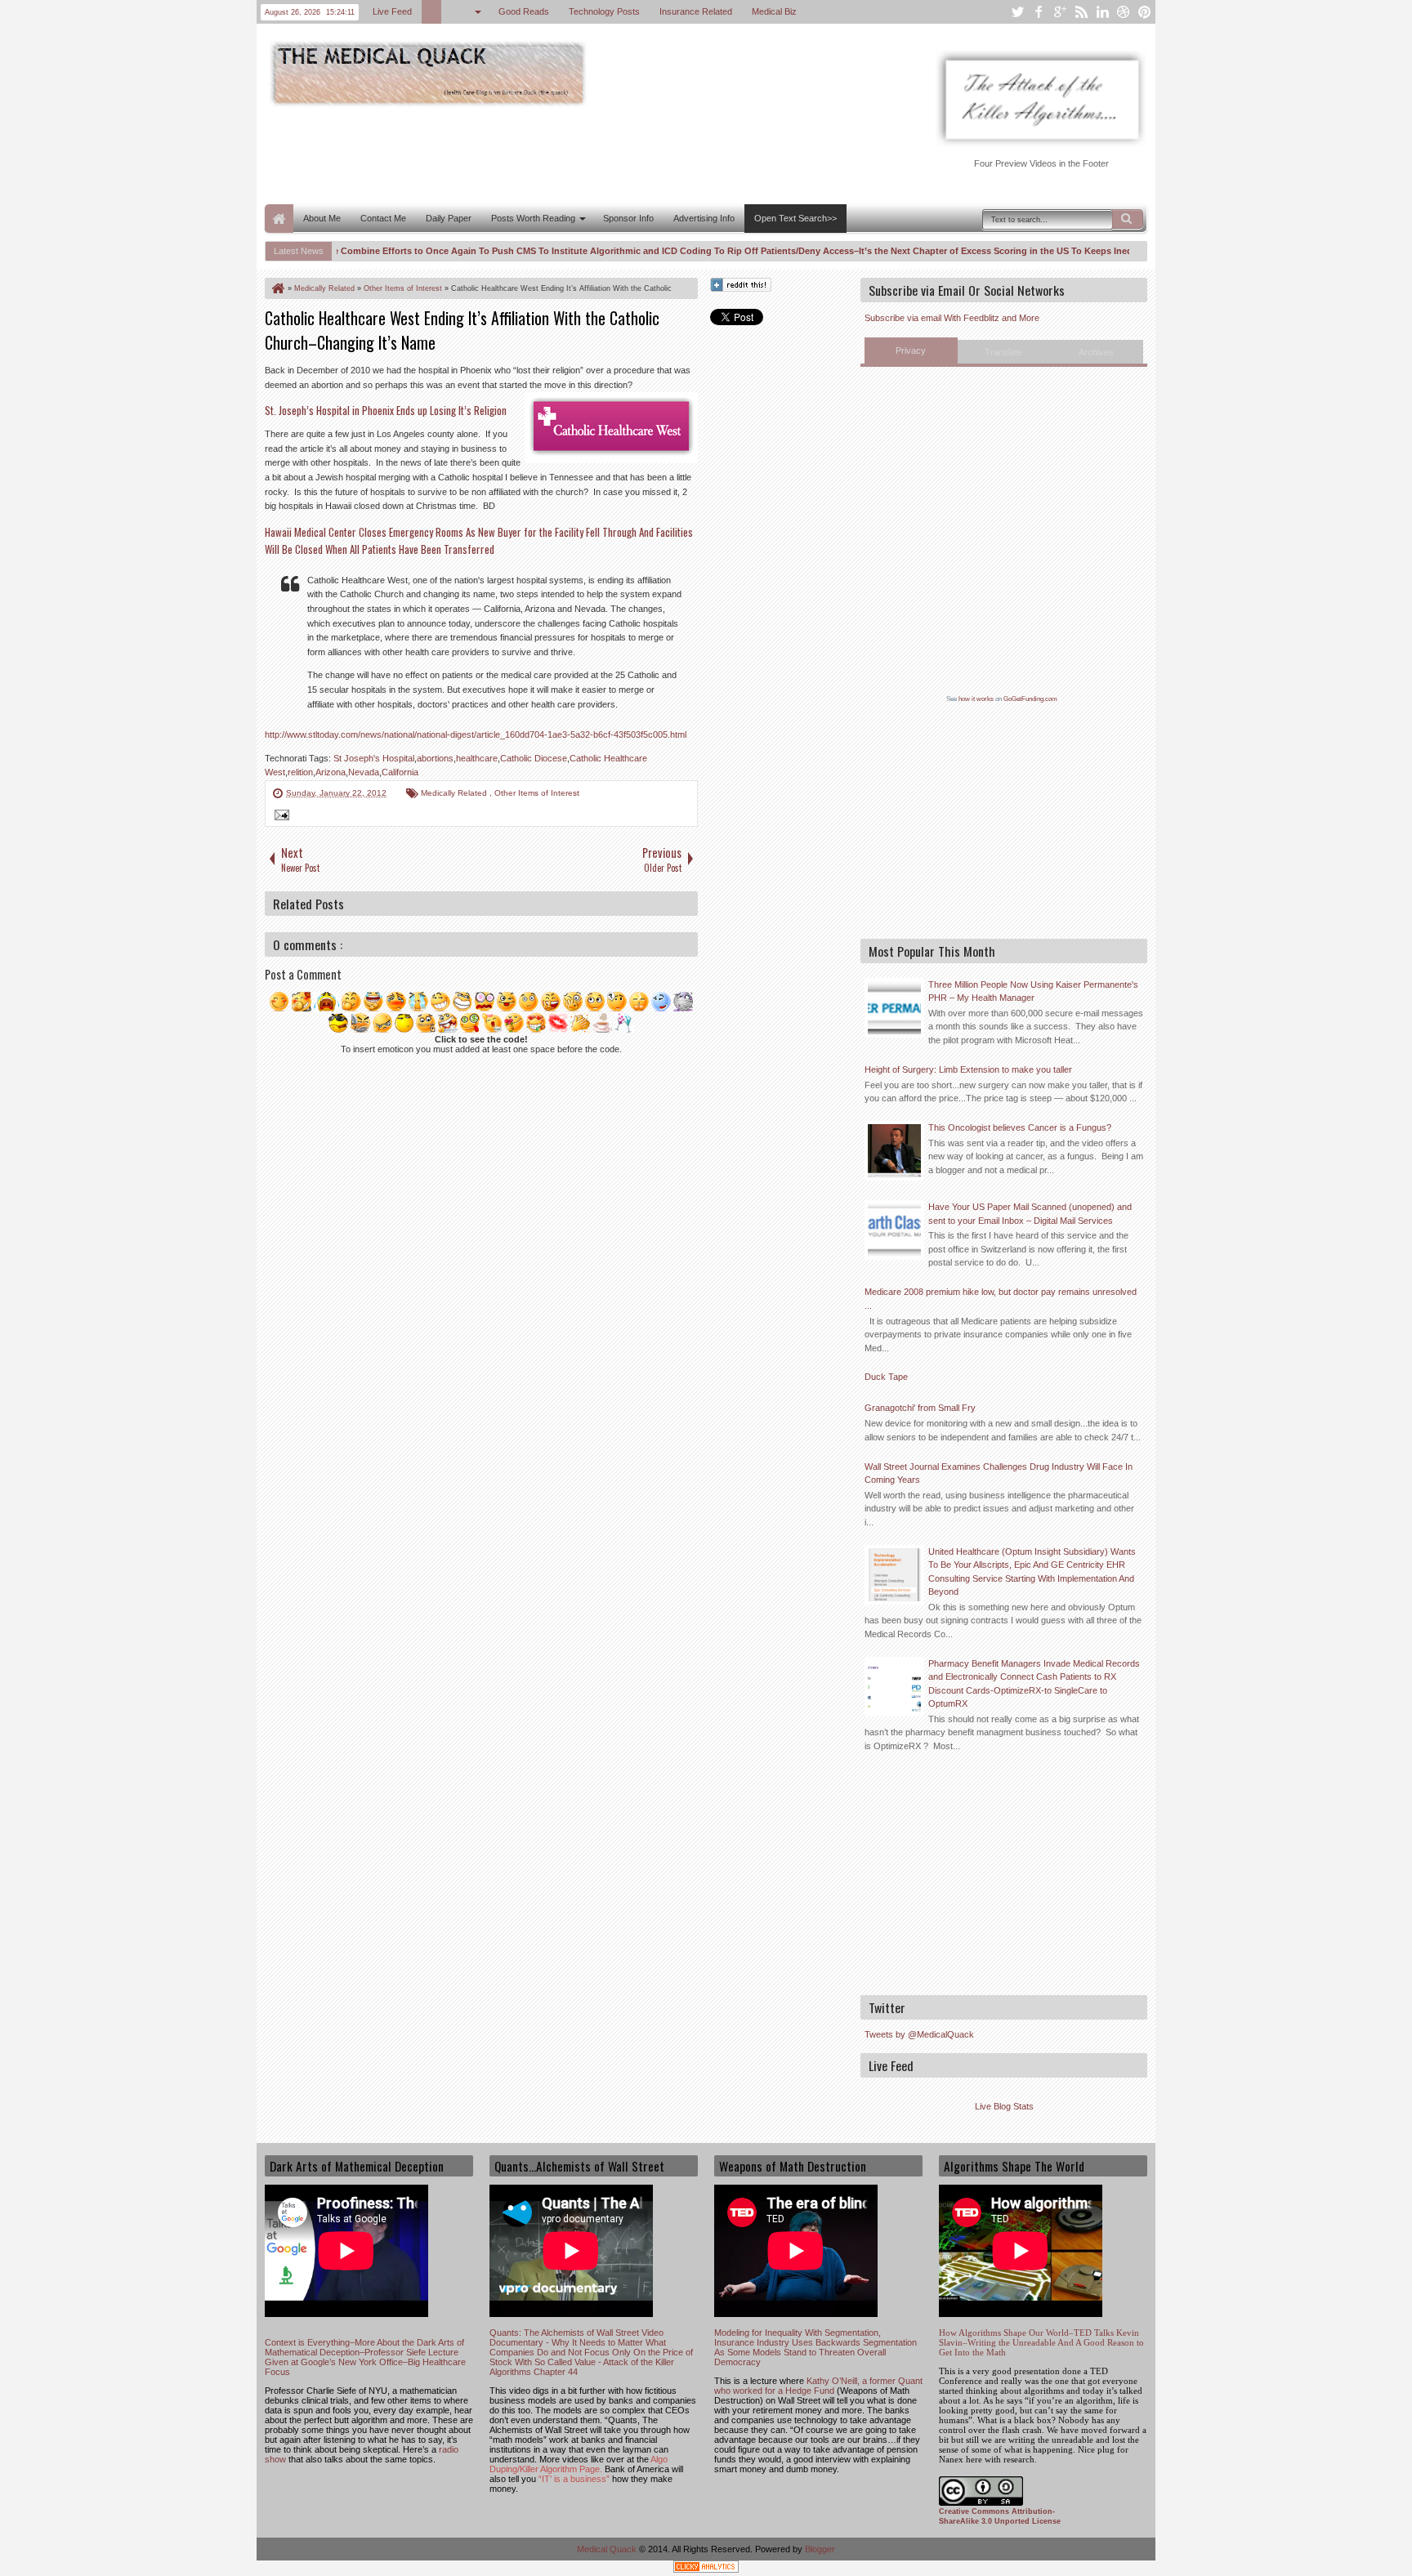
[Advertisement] (562, 154)
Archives (1096, 352)
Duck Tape (886, 1377)
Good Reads (525, 11)
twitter (1017, 12)
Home (279, 219)
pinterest (1145, 12)
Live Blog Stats (1004, 2106)
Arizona (331, 772)
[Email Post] (279, 817)
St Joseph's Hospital (374, 758)
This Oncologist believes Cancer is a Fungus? (1020, 1127)
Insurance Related (697, 11)
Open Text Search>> (795, 218)
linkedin (1102, 12)
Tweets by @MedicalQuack (919, 2034)
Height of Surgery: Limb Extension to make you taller (968, 1069)
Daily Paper (449, 218)
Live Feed (393, 11)
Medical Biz (775, 11)
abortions (435, 758)
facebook (1039, 12)
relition (300, 772)
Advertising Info (704, 218)
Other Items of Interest (537, 793)
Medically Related (455, 793)
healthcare (477, 758)
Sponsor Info (628, 218)
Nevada (364, 772)
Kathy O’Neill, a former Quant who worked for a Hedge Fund (818, 2386)
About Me (322, 218)
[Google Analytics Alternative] (706, 2569)
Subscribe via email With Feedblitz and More (952, 318)
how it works (976, 699)
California (400, 772)
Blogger (820, 2549)
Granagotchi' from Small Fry (920, 1408)
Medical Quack (608, 2549)
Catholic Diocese (534, 758)
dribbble (1124, 12)
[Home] (277, 288)
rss (1081, 12)
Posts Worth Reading (533, 218)
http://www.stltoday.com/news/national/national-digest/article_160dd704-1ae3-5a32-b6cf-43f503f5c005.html (476, 734)
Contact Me (383, 218)
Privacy (911, 350)
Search (1128, 219)
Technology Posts (605, 11)
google (1060, 12)
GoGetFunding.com (1030, 699)
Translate (1003, 352)
